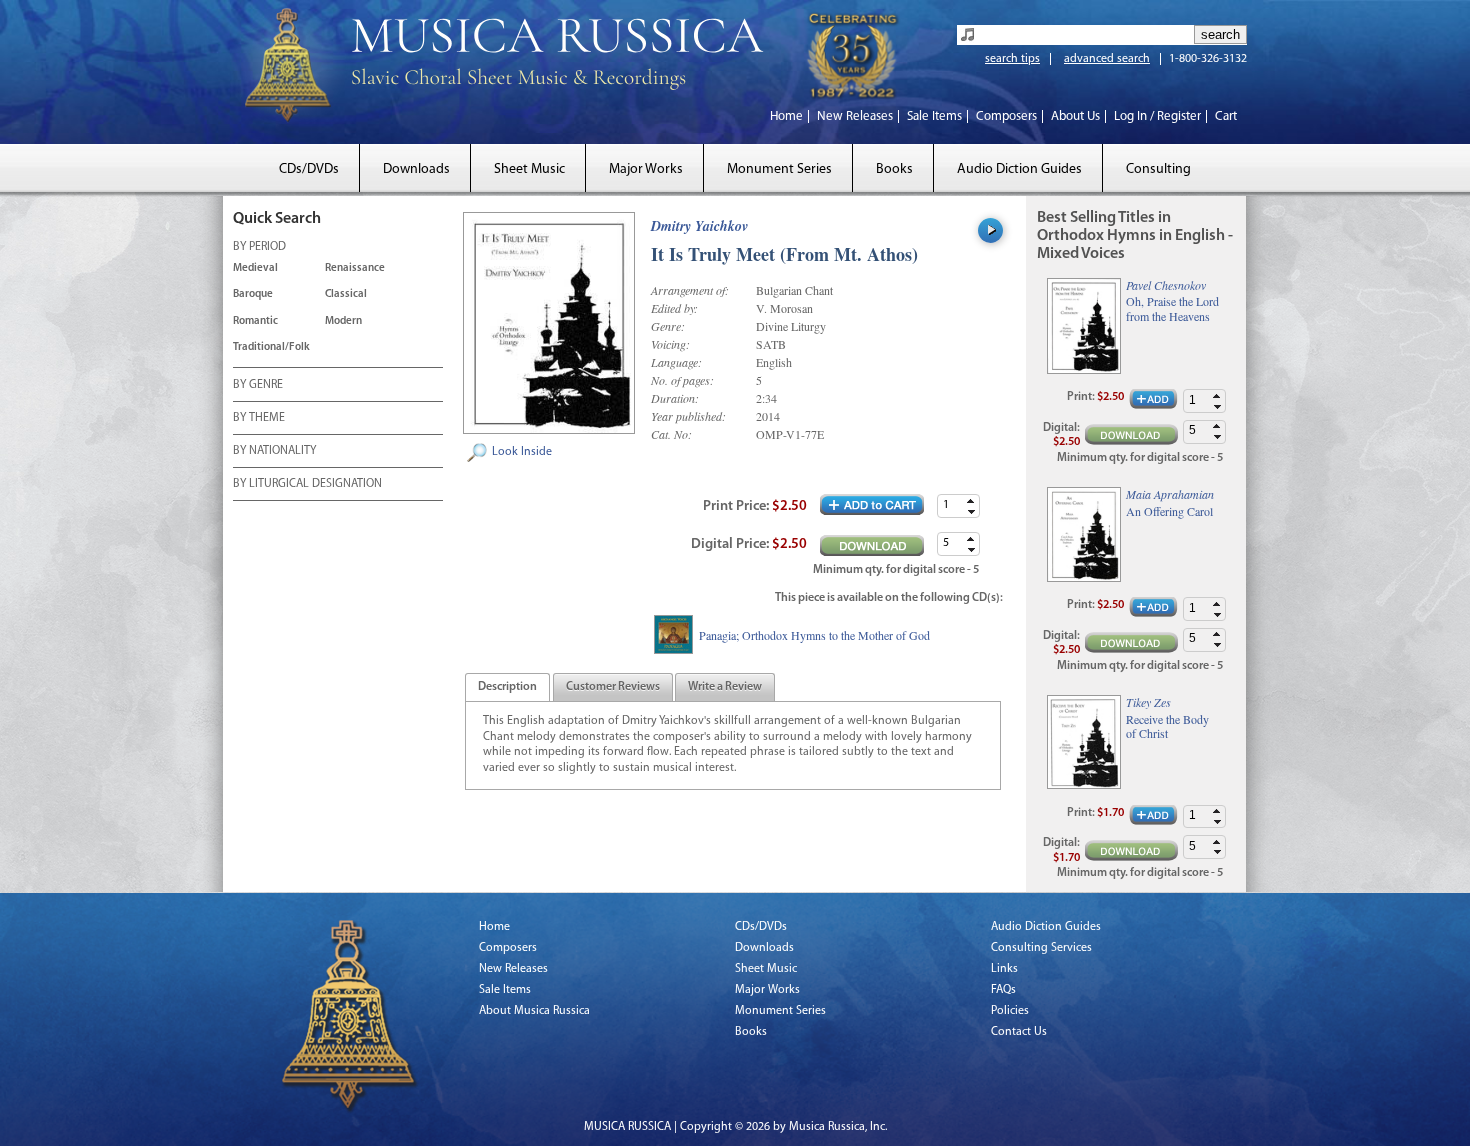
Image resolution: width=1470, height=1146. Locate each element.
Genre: (668, 326)
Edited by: (674, 308)
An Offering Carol (1169, 511)
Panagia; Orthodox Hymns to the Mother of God (814, 635)
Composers (1006, 116)
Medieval (255, 268)
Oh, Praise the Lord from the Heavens (1172, 308)
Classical (346, 294)
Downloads (416, 169)
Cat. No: (671, 434)
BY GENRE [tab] (258, 385)
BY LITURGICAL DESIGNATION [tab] (307, 484)
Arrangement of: (690, 290)
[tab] (507, 687)
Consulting (1158, 169)
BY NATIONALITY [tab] (274, 451)
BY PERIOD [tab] (259, 247)
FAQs (1003, 990)
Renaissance (355, 268)
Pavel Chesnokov (1166, 285)
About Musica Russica (534, 1011)
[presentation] (507, 688)
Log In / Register (1157, 116)
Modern (343, 321)
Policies (1010, 1011)
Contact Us (1019, 1032)
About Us (1075, 116)
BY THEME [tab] (259, 418)
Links (1004, 969)
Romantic (255, 321)
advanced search (1107, 59)
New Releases (855, 116)
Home (786, 116)
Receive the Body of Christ (1167, 726)
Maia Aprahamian (1170, 494)
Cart (1226, 116)
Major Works (646, 169)
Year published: (688, 416)
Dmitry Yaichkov (699, 226)
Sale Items (934, 116)
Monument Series (779, 169)
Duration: (675, 398)
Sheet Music (529, 169)
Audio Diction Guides (1019, 169)
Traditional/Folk (271, 347)
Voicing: (670, 344)
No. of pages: (682, 380)
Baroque (253, 294)
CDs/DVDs (309, 169)
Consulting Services (1041, 948)
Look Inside (522, 452)
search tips (1012, 59)
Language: (676, 362)
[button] (971, 500)
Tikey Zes (1148, 702)
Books (894, 169)
